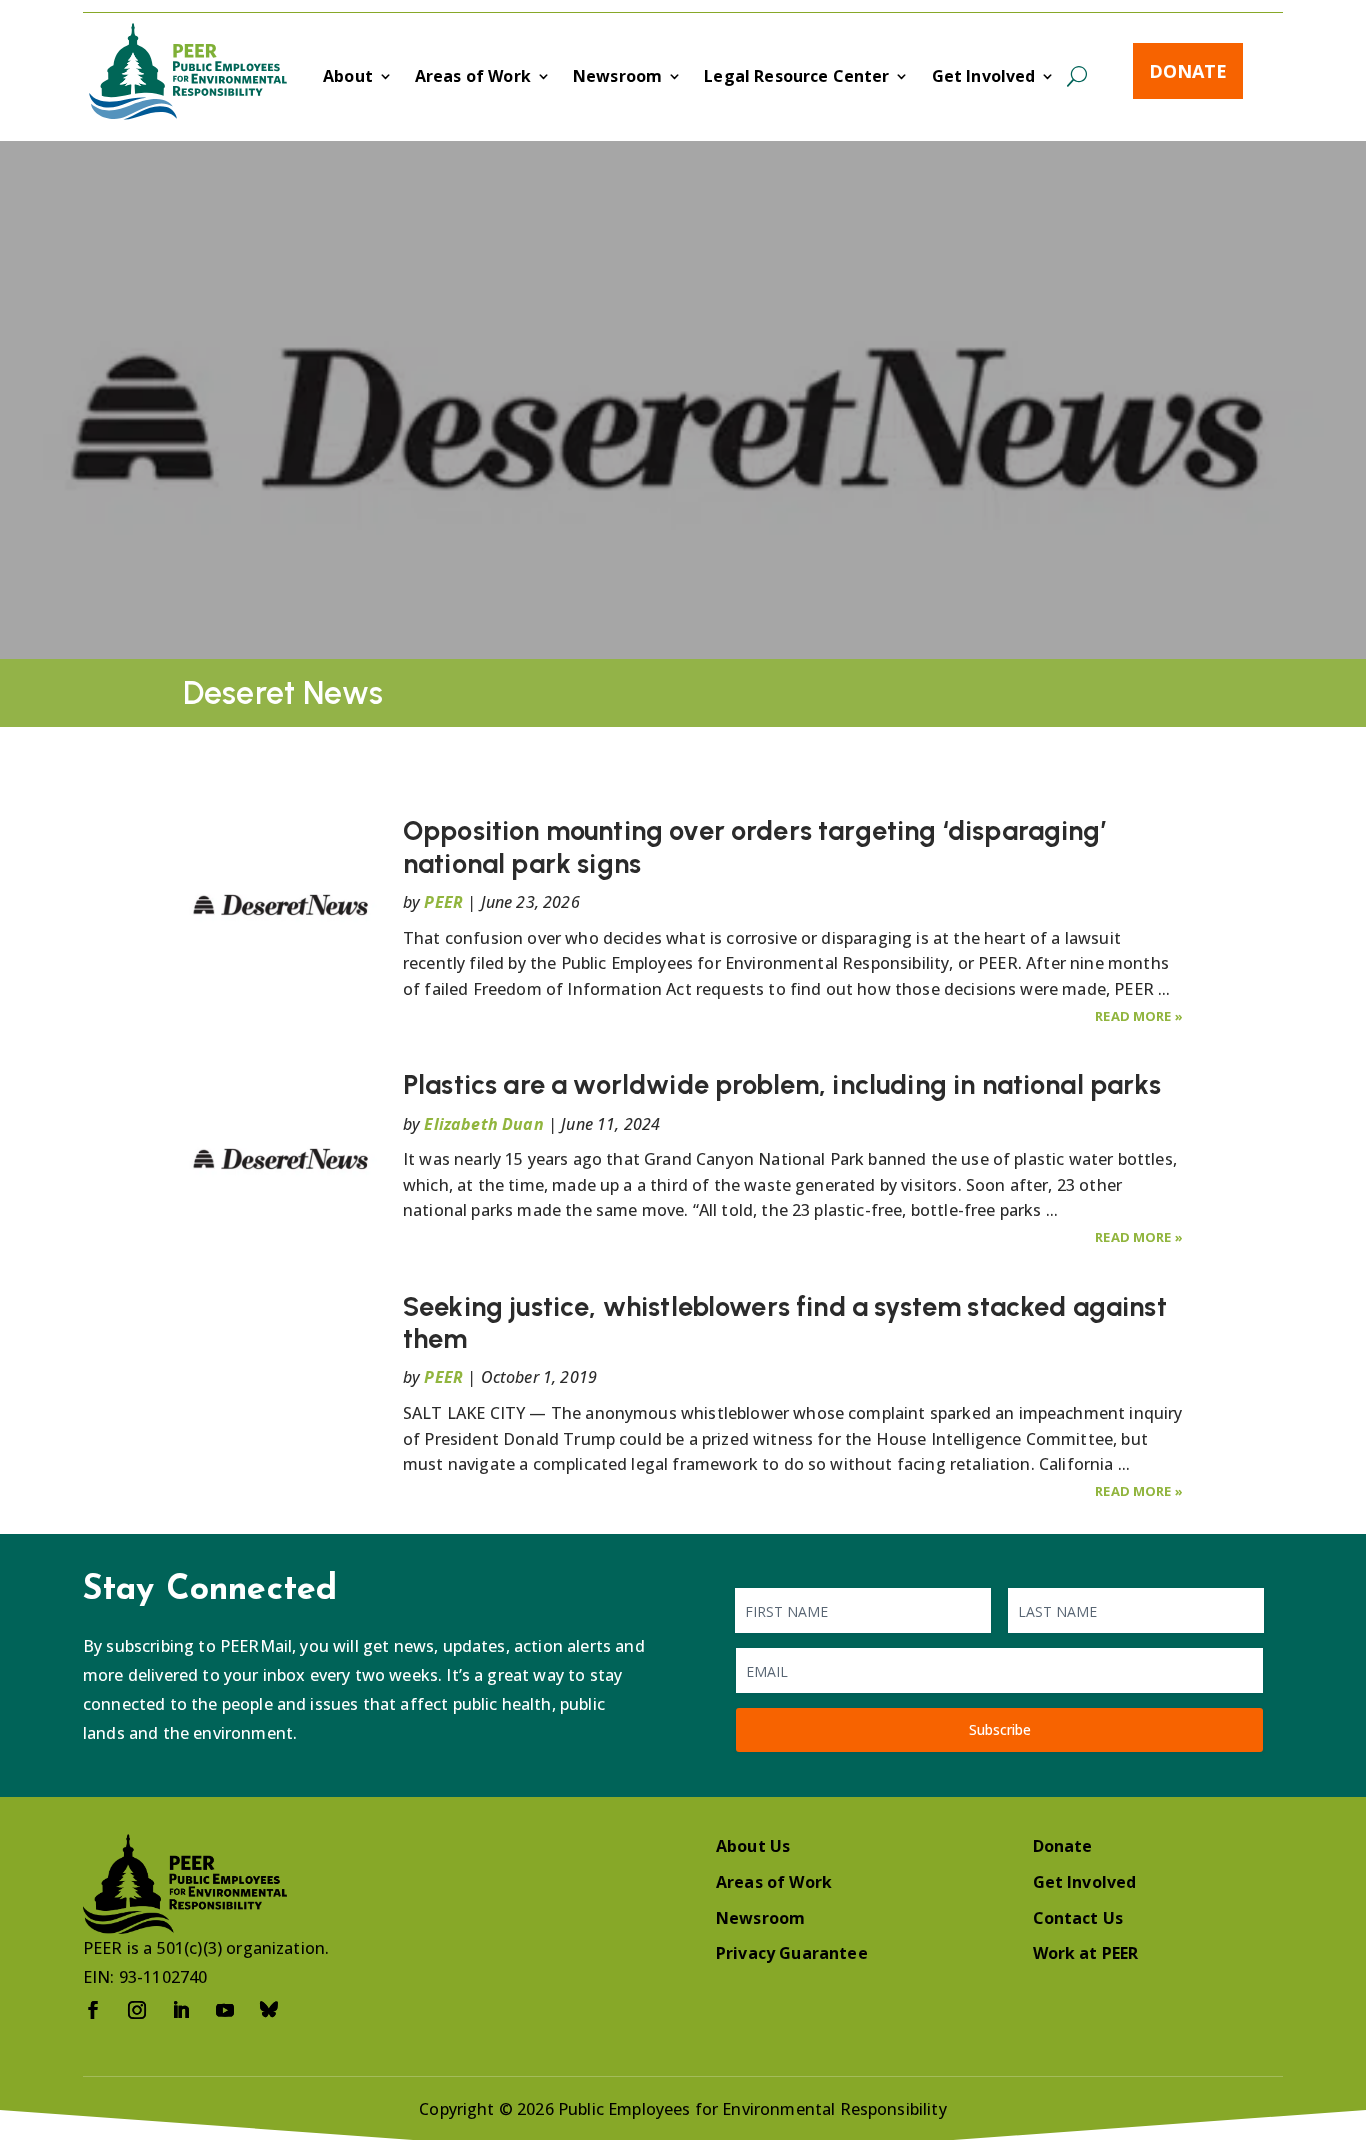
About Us (753, 1846)
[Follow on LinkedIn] (181, 2010)
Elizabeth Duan (483, 1124)
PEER (443, 902)
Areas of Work (473, 78)
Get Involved (984, 78)
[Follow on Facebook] (93, 2010)
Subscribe (1000, 1729)
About (348, 78)
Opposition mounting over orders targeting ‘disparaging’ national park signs (754, 846)
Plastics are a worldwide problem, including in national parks (782, 1084)
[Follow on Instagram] (137, 2010)
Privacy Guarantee (792, 1953)
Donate (1188, 71)
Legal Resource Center (796, 78)
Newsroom (617, 78)
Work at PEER (1086, 1953)
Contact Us (1078, 1918)
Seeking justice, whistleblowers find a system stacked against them (785, 1322)
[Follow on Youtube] (225, 2010)
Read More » (1139, 1016)
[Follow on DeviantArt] (269, 2010)
